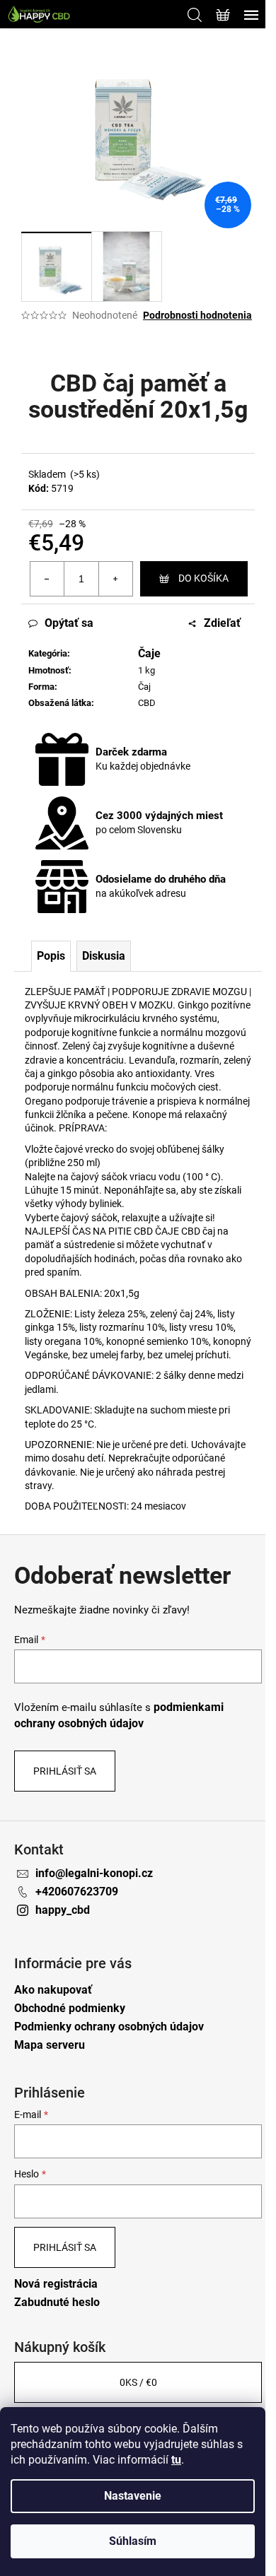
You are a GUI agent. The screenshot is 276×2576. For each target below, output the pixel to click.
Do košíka (203, 578)
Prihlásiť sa (65, 1771)
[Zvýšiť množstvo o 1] (115, 579)
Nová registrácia (56, 2284)
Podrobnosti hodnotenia (197, 315)
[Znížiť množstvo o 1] (47, 579)
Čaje (149, 653)
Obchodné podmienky (70, 2008)
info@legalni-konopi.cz (94, 1873)
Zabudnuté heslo (57, 2302)
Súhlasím (133, 2541)
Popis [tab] (51, 956)
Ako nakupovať (53, 1990)
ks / (138, 2382)
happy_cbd (63, 1910)
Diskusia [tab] (104, 956)
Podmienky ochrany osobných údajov (109, 2027)
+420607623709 (77, 1892)
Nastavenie (133, 2496)
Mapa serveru (50, 2045)
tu (176, 2460)
